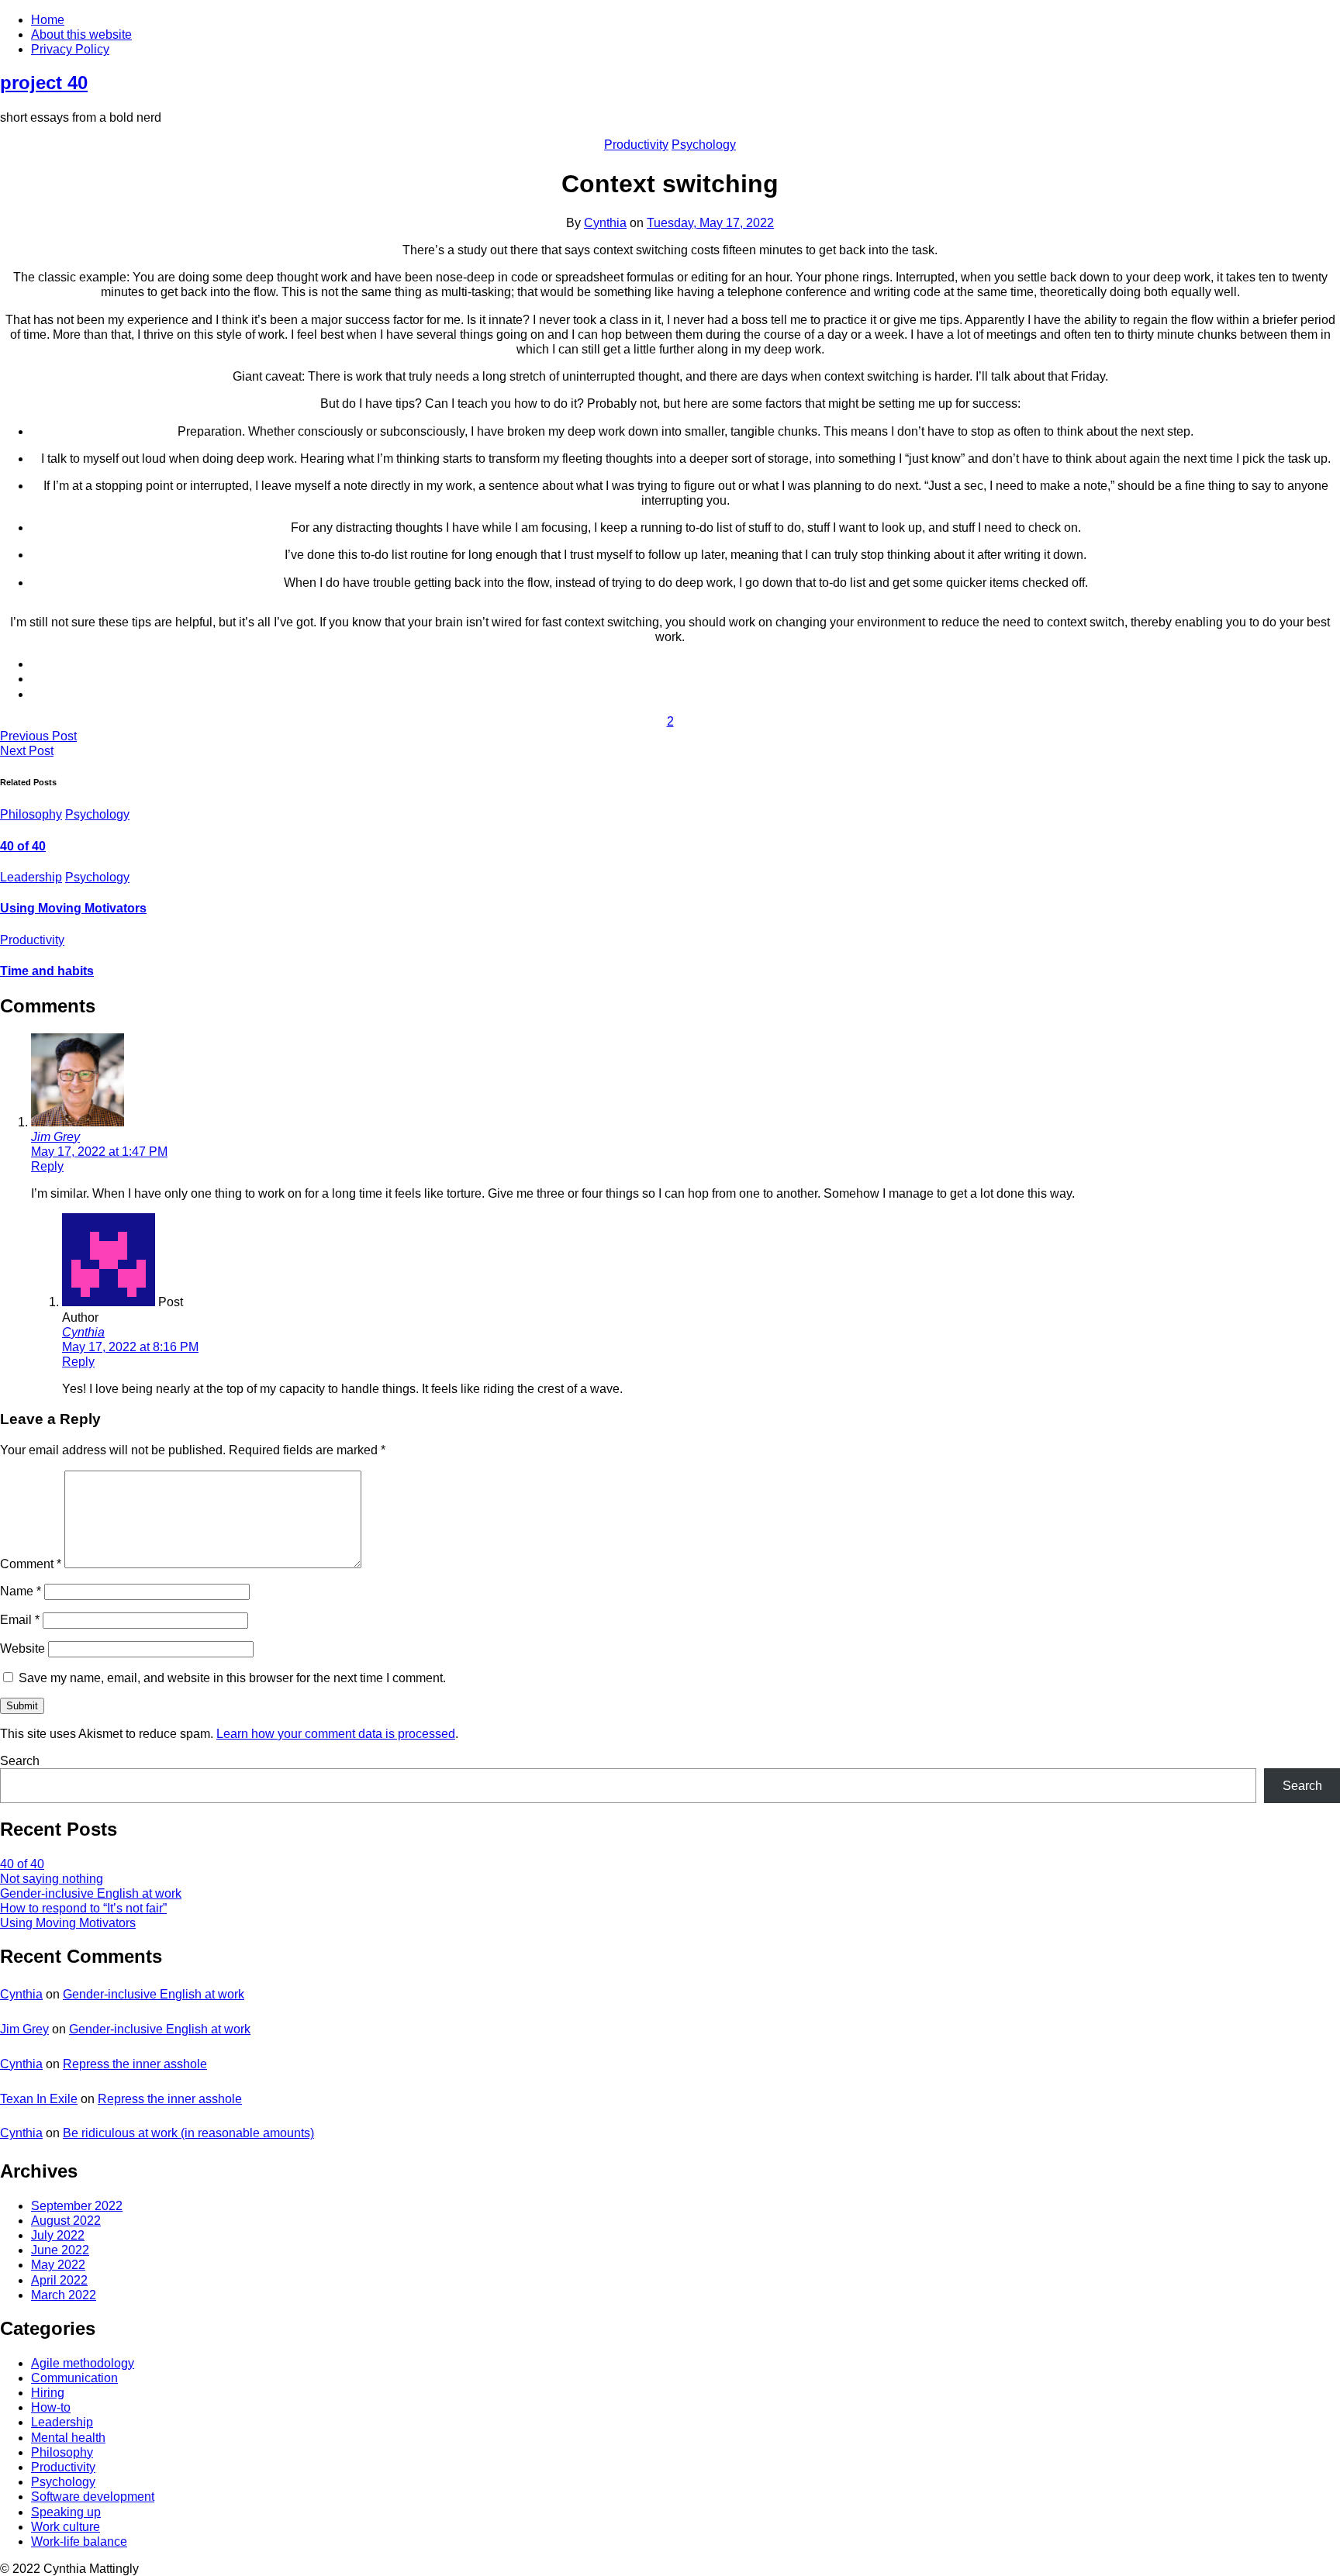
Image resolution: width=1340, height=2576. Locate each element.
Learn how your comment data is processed (336, 1734)
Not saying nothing (52, 1879)
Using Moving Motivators (73, 908)
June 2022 (60, 2250)
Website (22, 1648)
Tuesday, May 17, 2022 (710, 223)
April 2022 (59, 2280)
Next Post (27, 751)
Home (48, 20)
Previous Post (38, 736)
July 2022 (58, 2235)
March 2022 (64, 2295)
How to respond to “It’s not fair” (83, 1908)
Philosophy (31, 814)
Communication (74, 2378)
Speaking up (66, 2512)
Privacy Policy (70, 49)
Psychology (704, 145)
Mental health (68, 2438)
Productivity (636, 145)
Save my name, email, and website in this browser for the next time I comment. (232, 1678)
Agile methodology (83, 2363)
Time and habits (47, 971)
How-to (51, 2407)
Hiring (48, 2393)
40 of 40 (23, 846)
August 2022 (66, 2221)
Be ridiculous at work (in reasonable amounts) (188, 2133)
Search (20, 1761)
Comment (31, 1564)
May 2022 (58, 2265)
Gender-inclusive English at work (91, 1893)
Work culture (66, 2527)
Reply (47, 1166)
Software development (93, 2497)
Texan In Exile (39, 2099)
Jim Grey (55, 1137)
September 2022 (77, 2206)
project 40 (44, 83)
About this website (81, 34)
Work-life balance (79, 2542)
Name (21, 1591)
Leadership (31, 877)
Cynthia (605, 223)
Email (20, 1620)
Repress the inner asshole (135, 2064)
